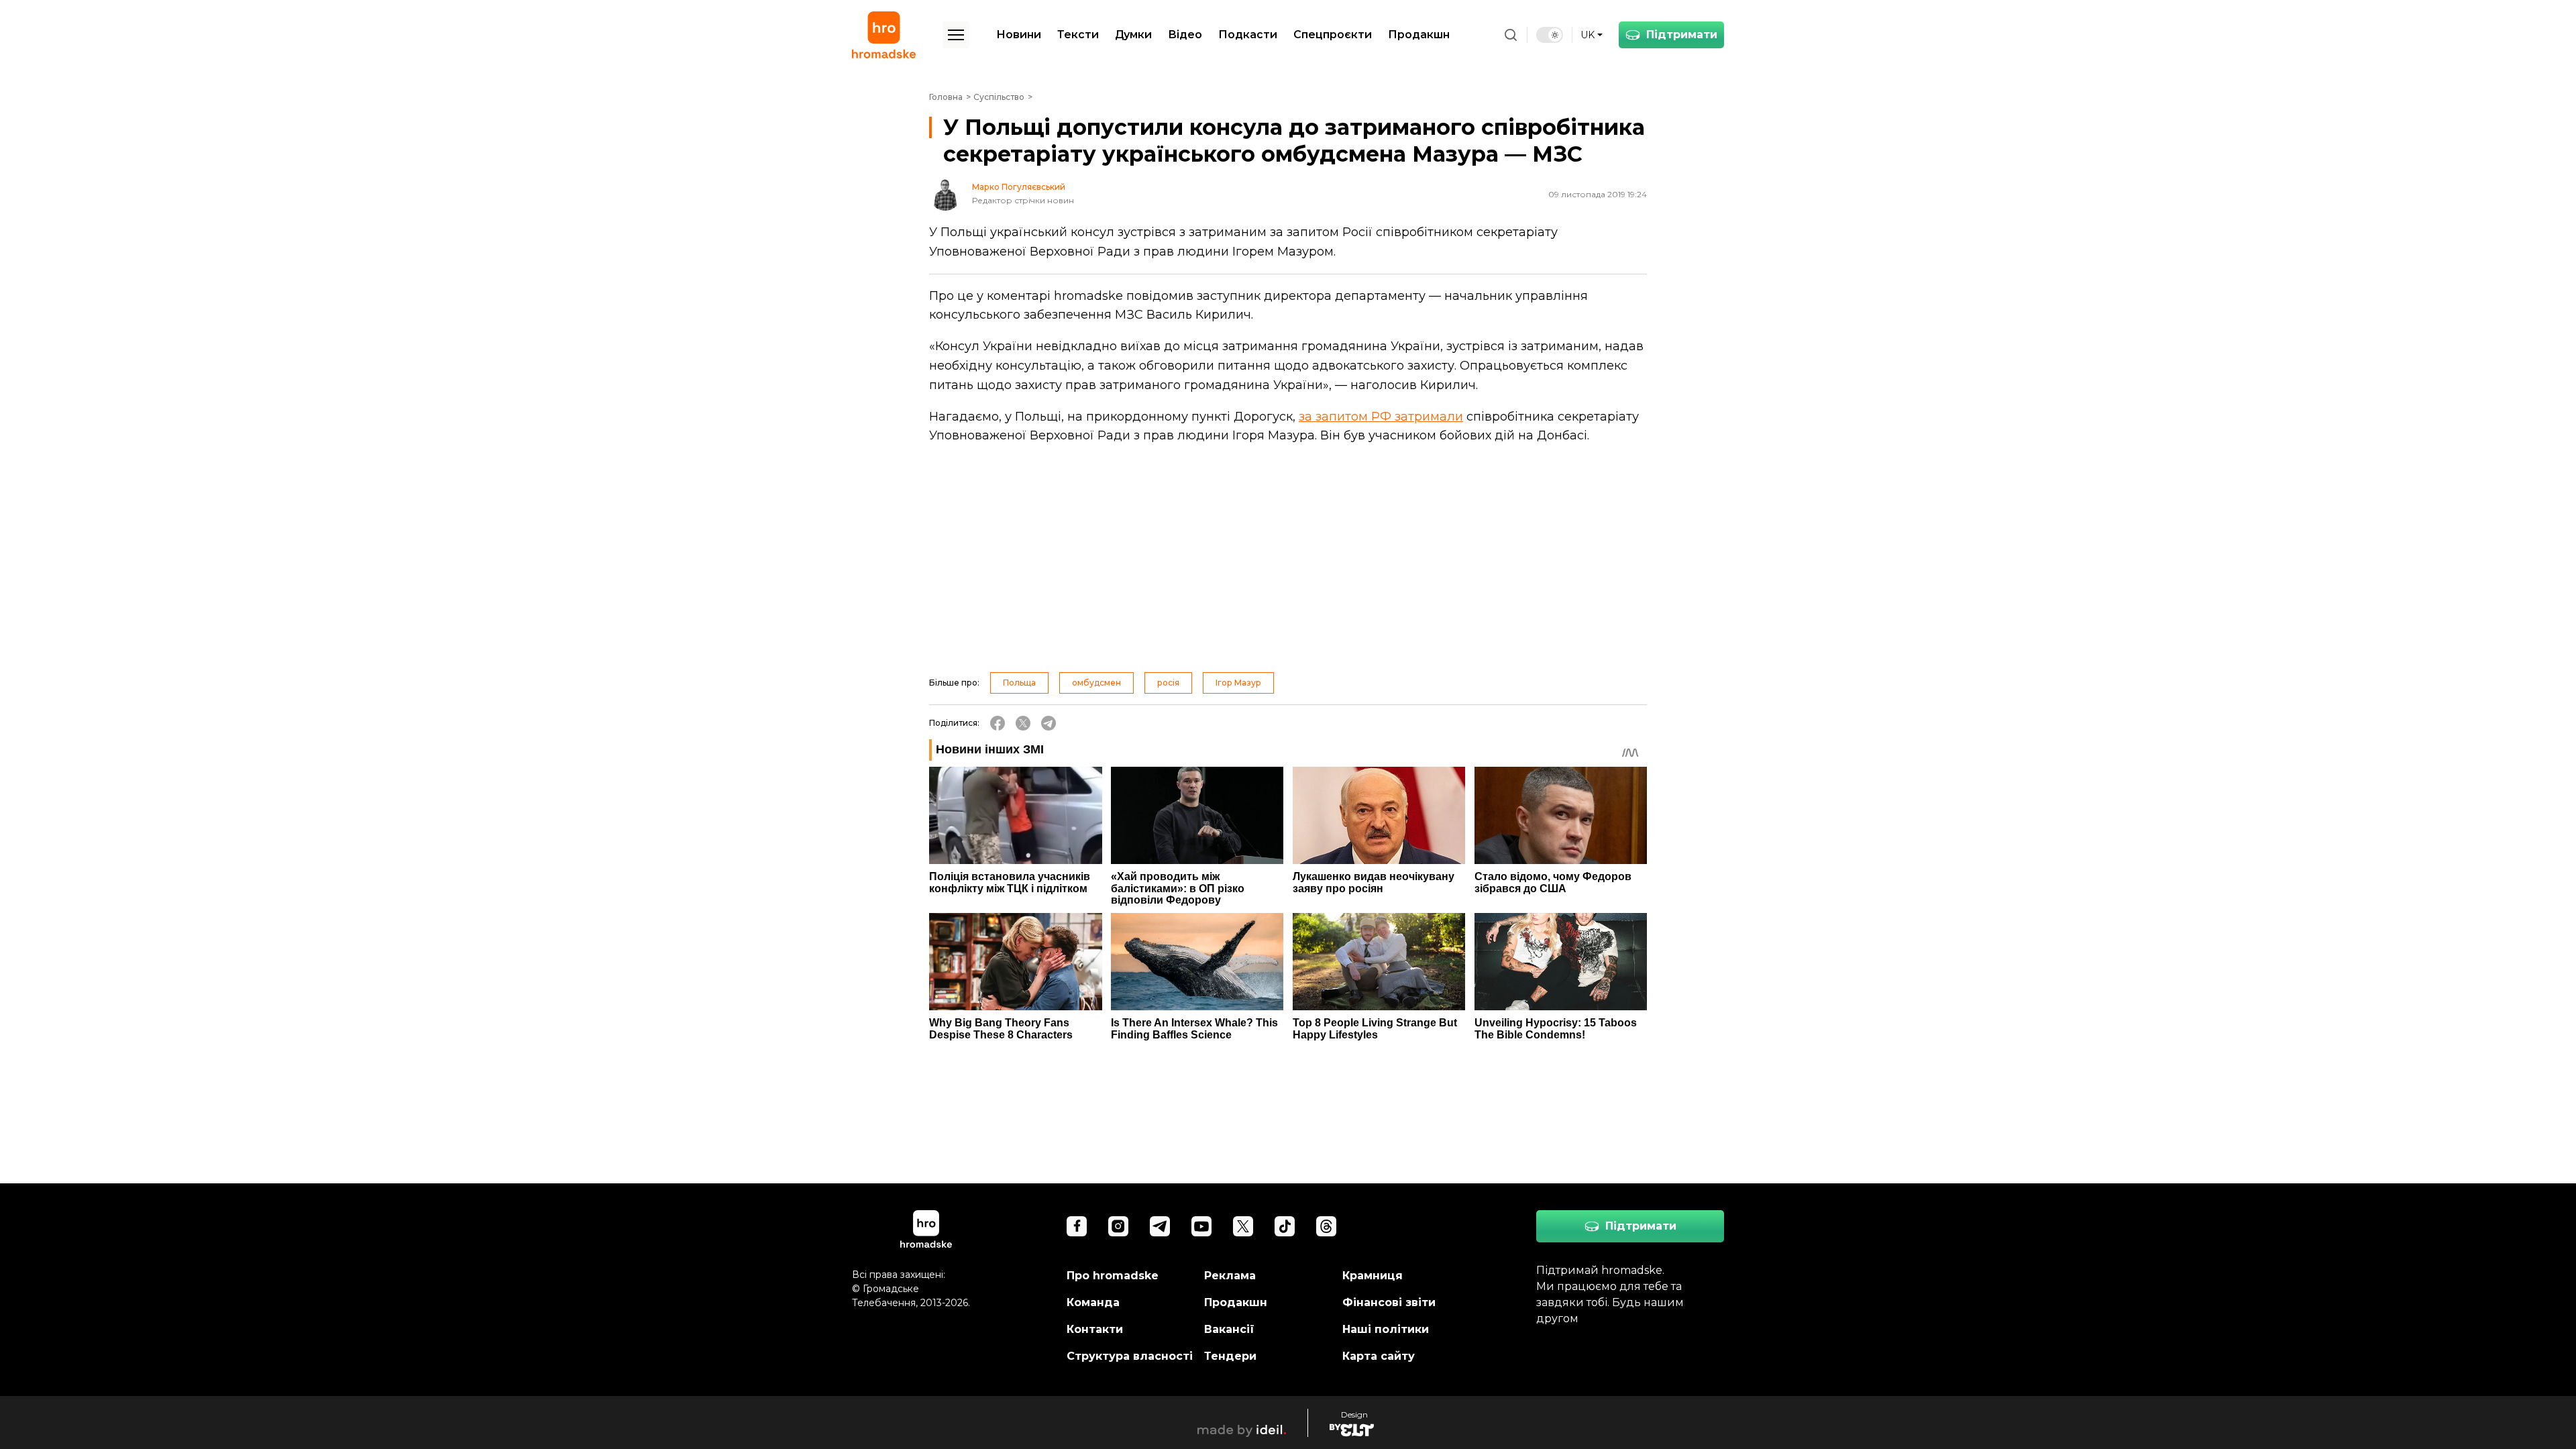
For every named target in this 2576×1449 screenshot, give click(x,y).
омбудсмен (1096, 683)
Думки (1133, 35)
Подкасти (1248, 35)
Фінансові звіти (1389, 1302)
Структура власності (1130, 1356)
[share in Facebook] (998, 723)
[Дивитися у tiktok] (1285, 1226)
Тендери (1230, 1356)
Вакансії (1229, 1329)
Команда (1093, 1302)
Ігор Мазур (1238, 683)
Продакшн (1419, 35)
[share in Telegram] (1049, 723)
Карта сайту (1379, 1356)
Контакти (1095, 1329)
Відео (1185, 35)
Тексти (1078, 35)
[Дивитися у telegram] (1160, 1226)
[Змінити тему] (1550, 35)
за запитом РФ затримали (1381, 417)
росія (1168, 683)
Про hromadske (1113, 1276)
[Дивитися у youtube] (1201, 1226)
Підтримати (1682, 35)
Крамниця (1373, 1276)
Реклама (1230, 1276)
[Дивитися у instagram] (1118, 1226)
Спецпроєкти (1333, 35)
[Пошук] (1511, 35)
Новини (1019, 35)
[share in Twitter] (1023, 723)
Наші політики (1386, 1329)
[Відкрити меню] (956, 35)
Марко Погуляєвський (1019, 187)
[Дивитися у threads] (1326, 1226)
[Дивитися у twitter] (1243, 1226)
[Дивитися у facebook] (1077, 1226)
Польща (1019, 683)
